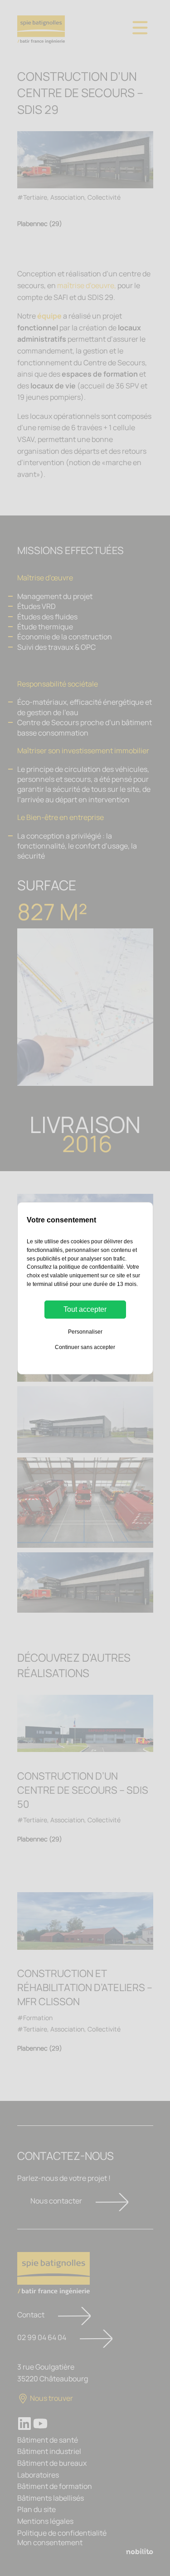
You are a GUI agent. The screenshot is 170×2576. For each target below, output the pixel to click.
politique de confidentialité (91, 1267)
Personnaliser (85, 1332)
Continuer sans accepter (85, 1347)
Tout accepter (85, 1309)
